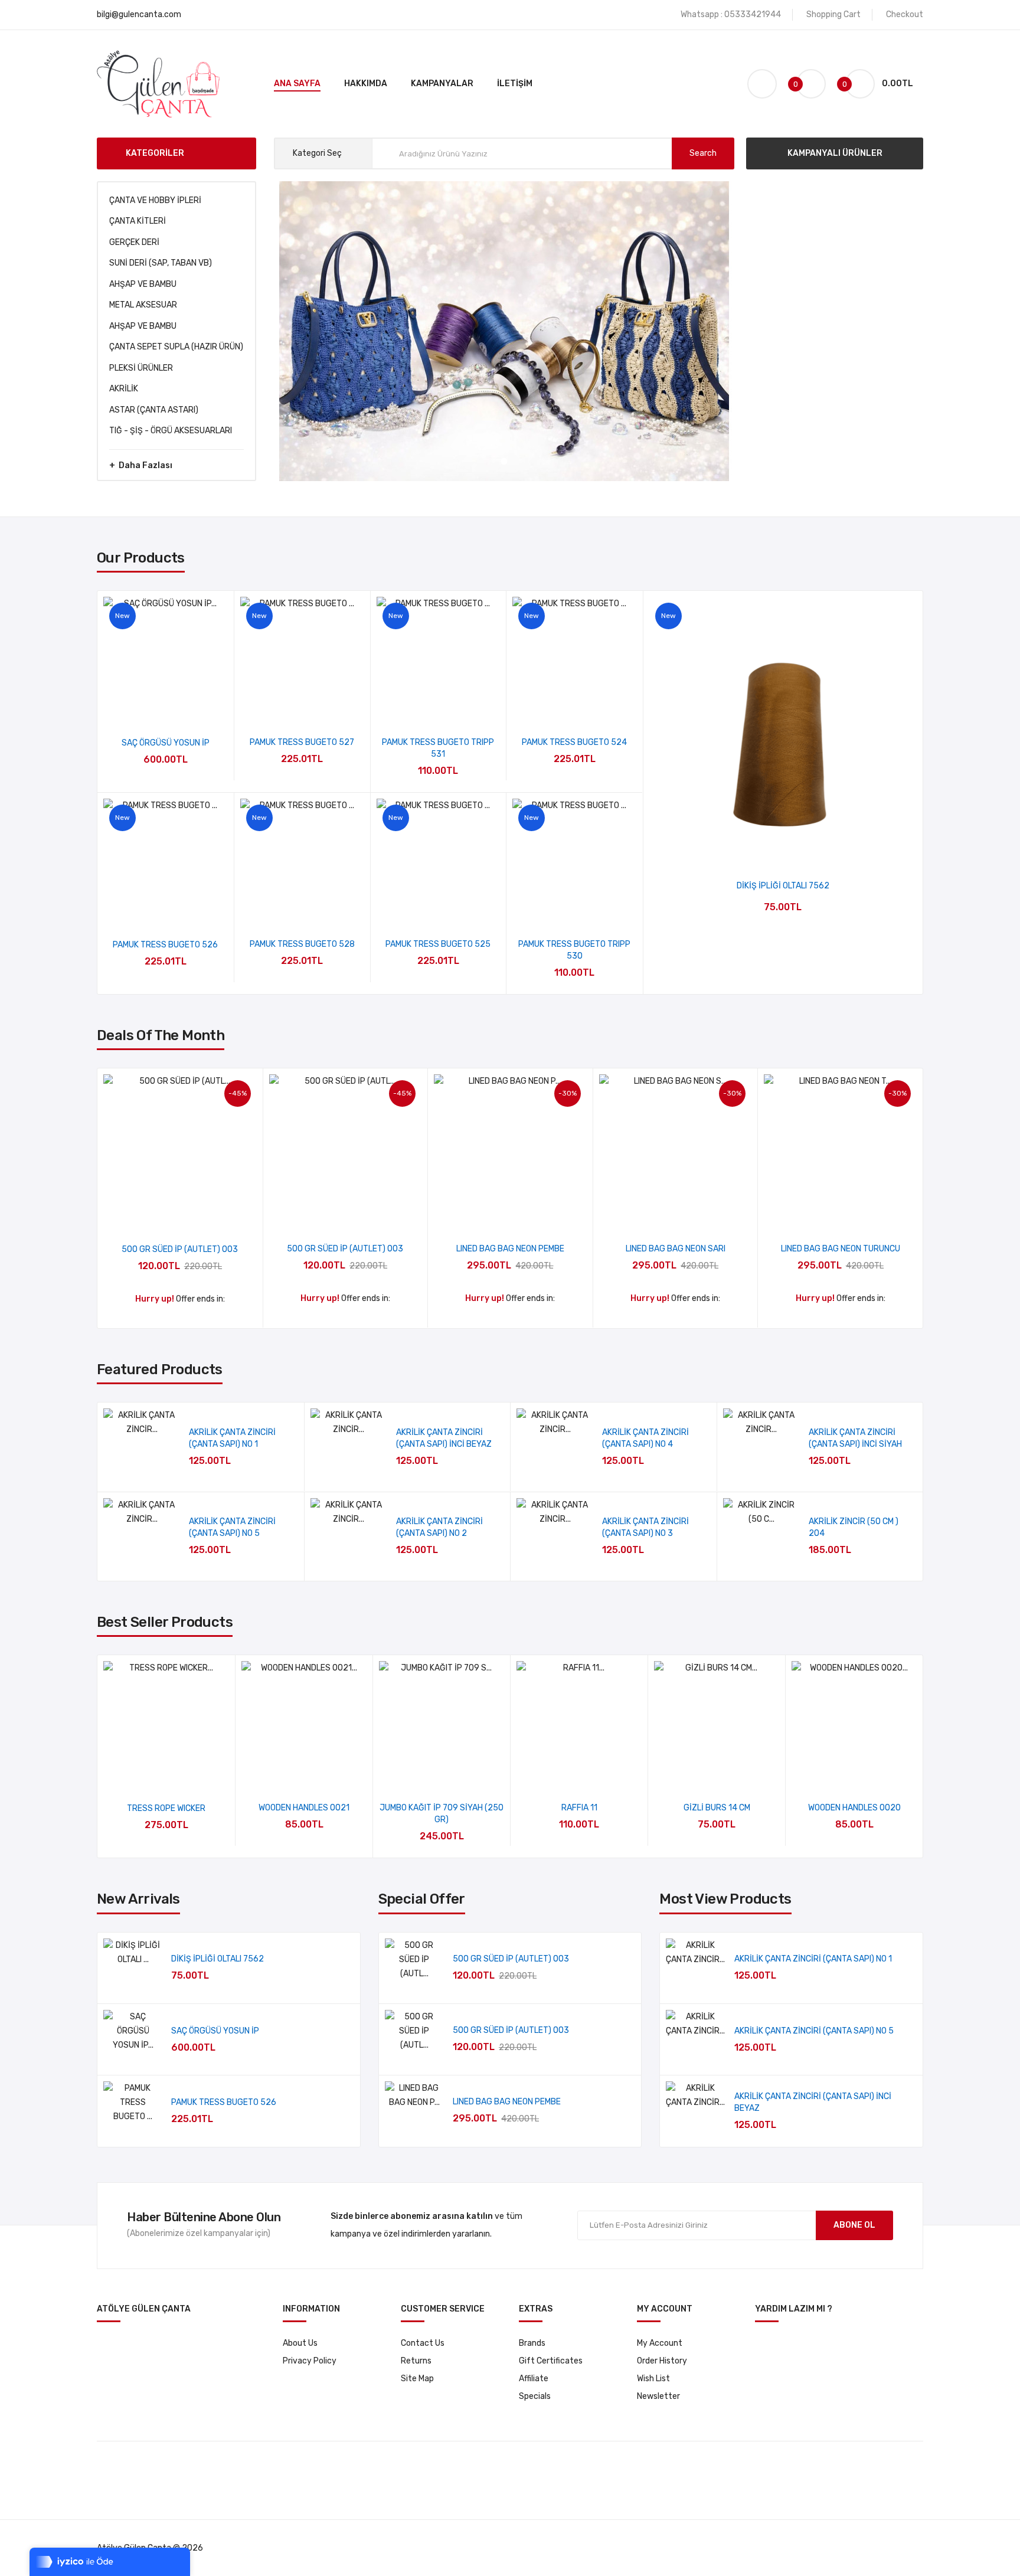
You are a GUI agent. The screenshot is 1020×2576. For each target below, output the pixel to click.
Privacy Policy (310, 2361)
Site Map (417, 2379)
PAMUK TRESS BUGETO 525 (438, 944)
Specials (535, 2396)
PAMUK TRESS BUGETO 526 (165, 945)
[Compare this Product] (197, 706)
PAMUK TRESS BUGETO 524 (574, 742)
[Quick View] (134, 706)
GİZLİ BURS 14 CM (717, 1808)
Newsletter (658, 2396)
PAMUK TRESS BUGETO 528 (302, 944)
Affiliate (534, 2379)
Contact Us (423, 2343)
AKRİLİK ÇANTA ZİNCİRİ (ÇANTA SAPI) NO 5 (814, 2031)
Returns (416, 2361)
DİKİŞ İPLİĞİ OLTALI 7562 (783, 886)
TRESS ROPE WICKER (166, 1808)
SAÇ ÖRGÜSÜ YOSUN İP (166, 743)
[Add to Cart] (279, 1452)
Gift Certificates (551, 2361)
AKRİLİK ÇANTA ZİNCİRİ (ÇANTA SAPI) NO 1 (813, 1959)
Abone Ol (854, 2225)
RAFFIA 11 (579, 1808)
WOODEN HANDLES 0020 (854, 1808)
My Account (660, 2343)
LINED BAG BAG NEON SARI (676, 1249)
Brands (532, 2343)
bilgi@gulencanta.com (139, 14)
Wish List (653, 2379)
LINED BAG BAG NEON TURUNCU (841, 1249)
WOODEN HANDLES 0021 (304, 1808)
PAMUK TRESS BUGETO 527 (302, 742)
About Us (300, 2343)
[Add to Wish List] (166, 706)
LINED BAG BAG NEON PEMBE (510, 1249)
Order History (662, 2361)
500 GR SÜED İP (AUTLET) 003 (180, 1249)
